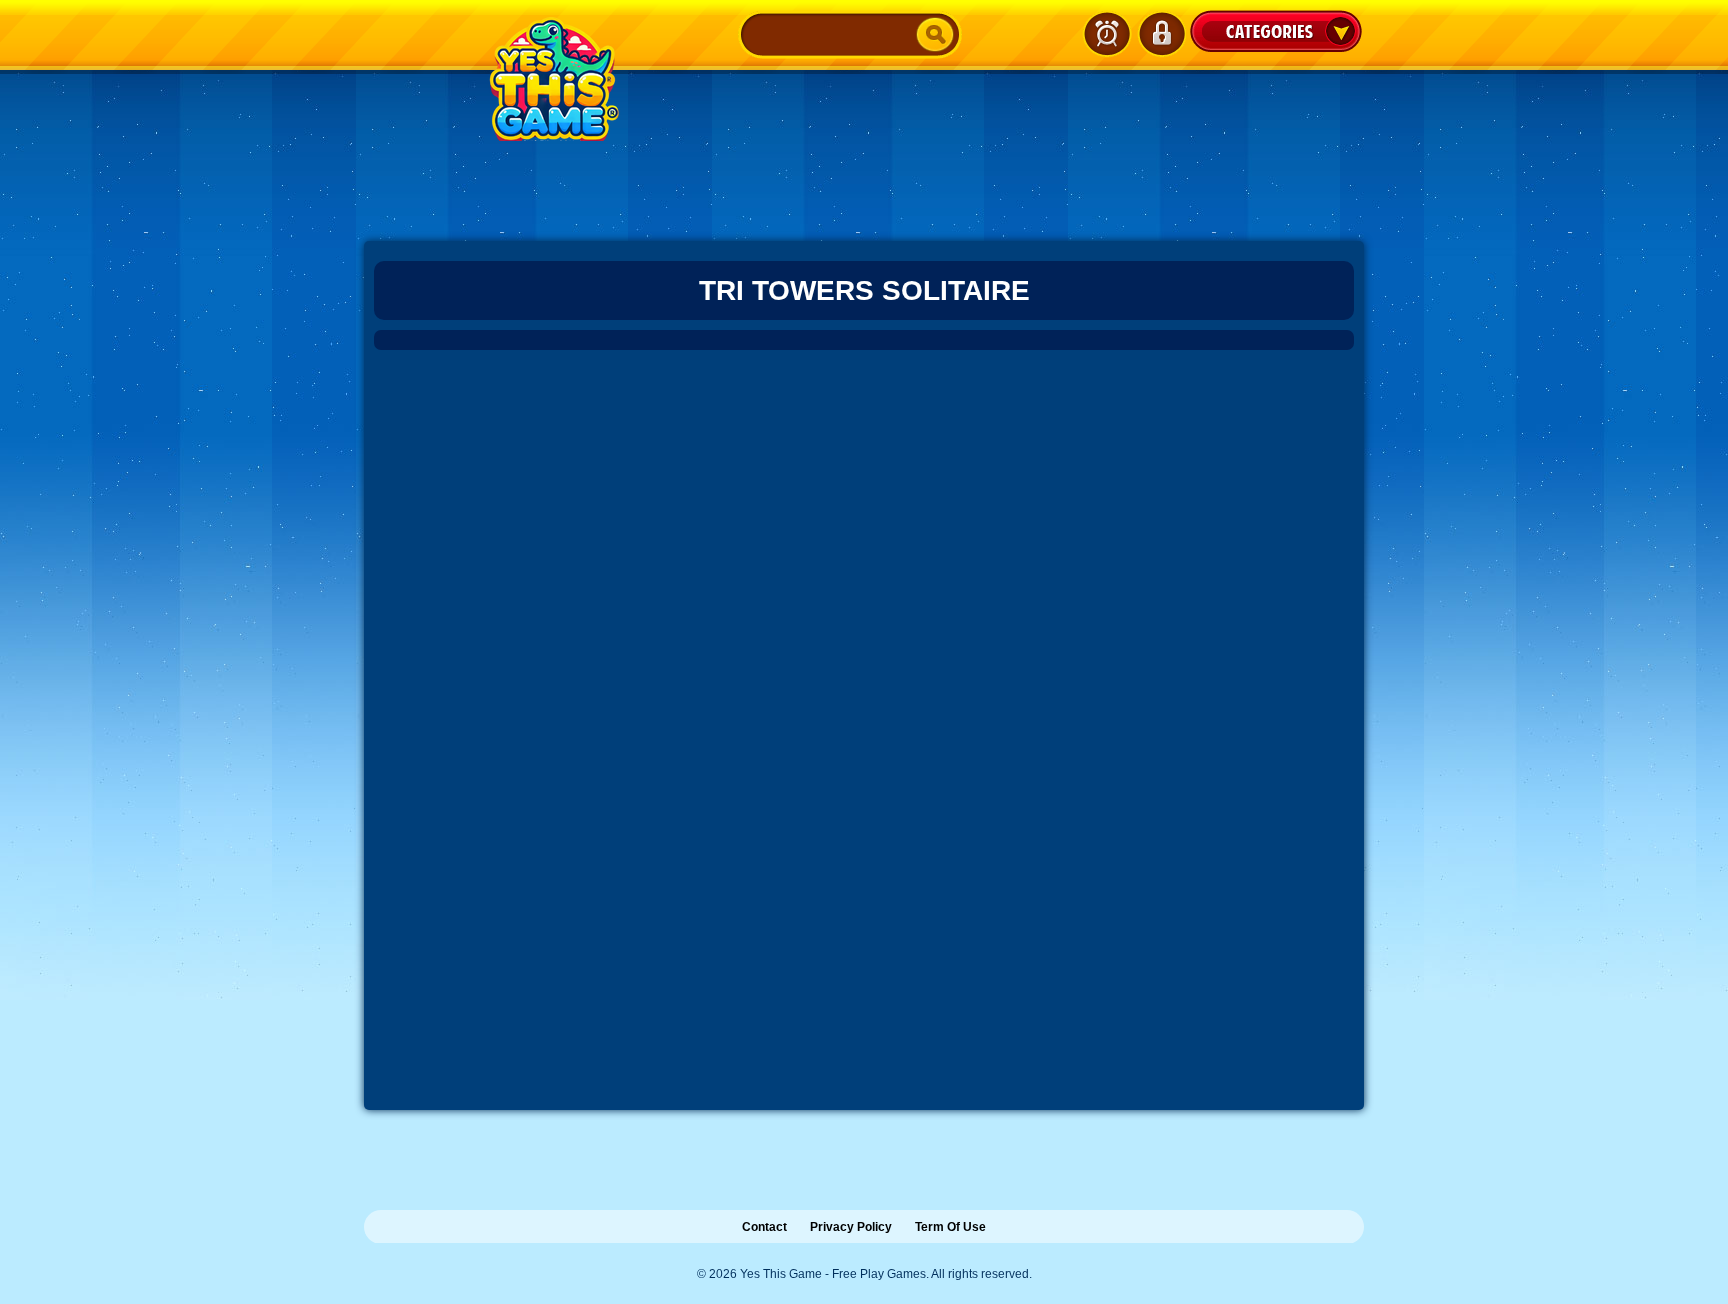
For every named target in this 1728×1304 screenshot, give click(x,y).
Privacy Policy (851, 1227)
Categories (1276, 31)
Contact (764, 1227)
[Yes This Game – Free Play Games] (551, 79)
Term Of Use (950, 1227)
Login (1161, 34)
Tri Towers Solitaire (864, 290)
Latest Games (1107, 34)
